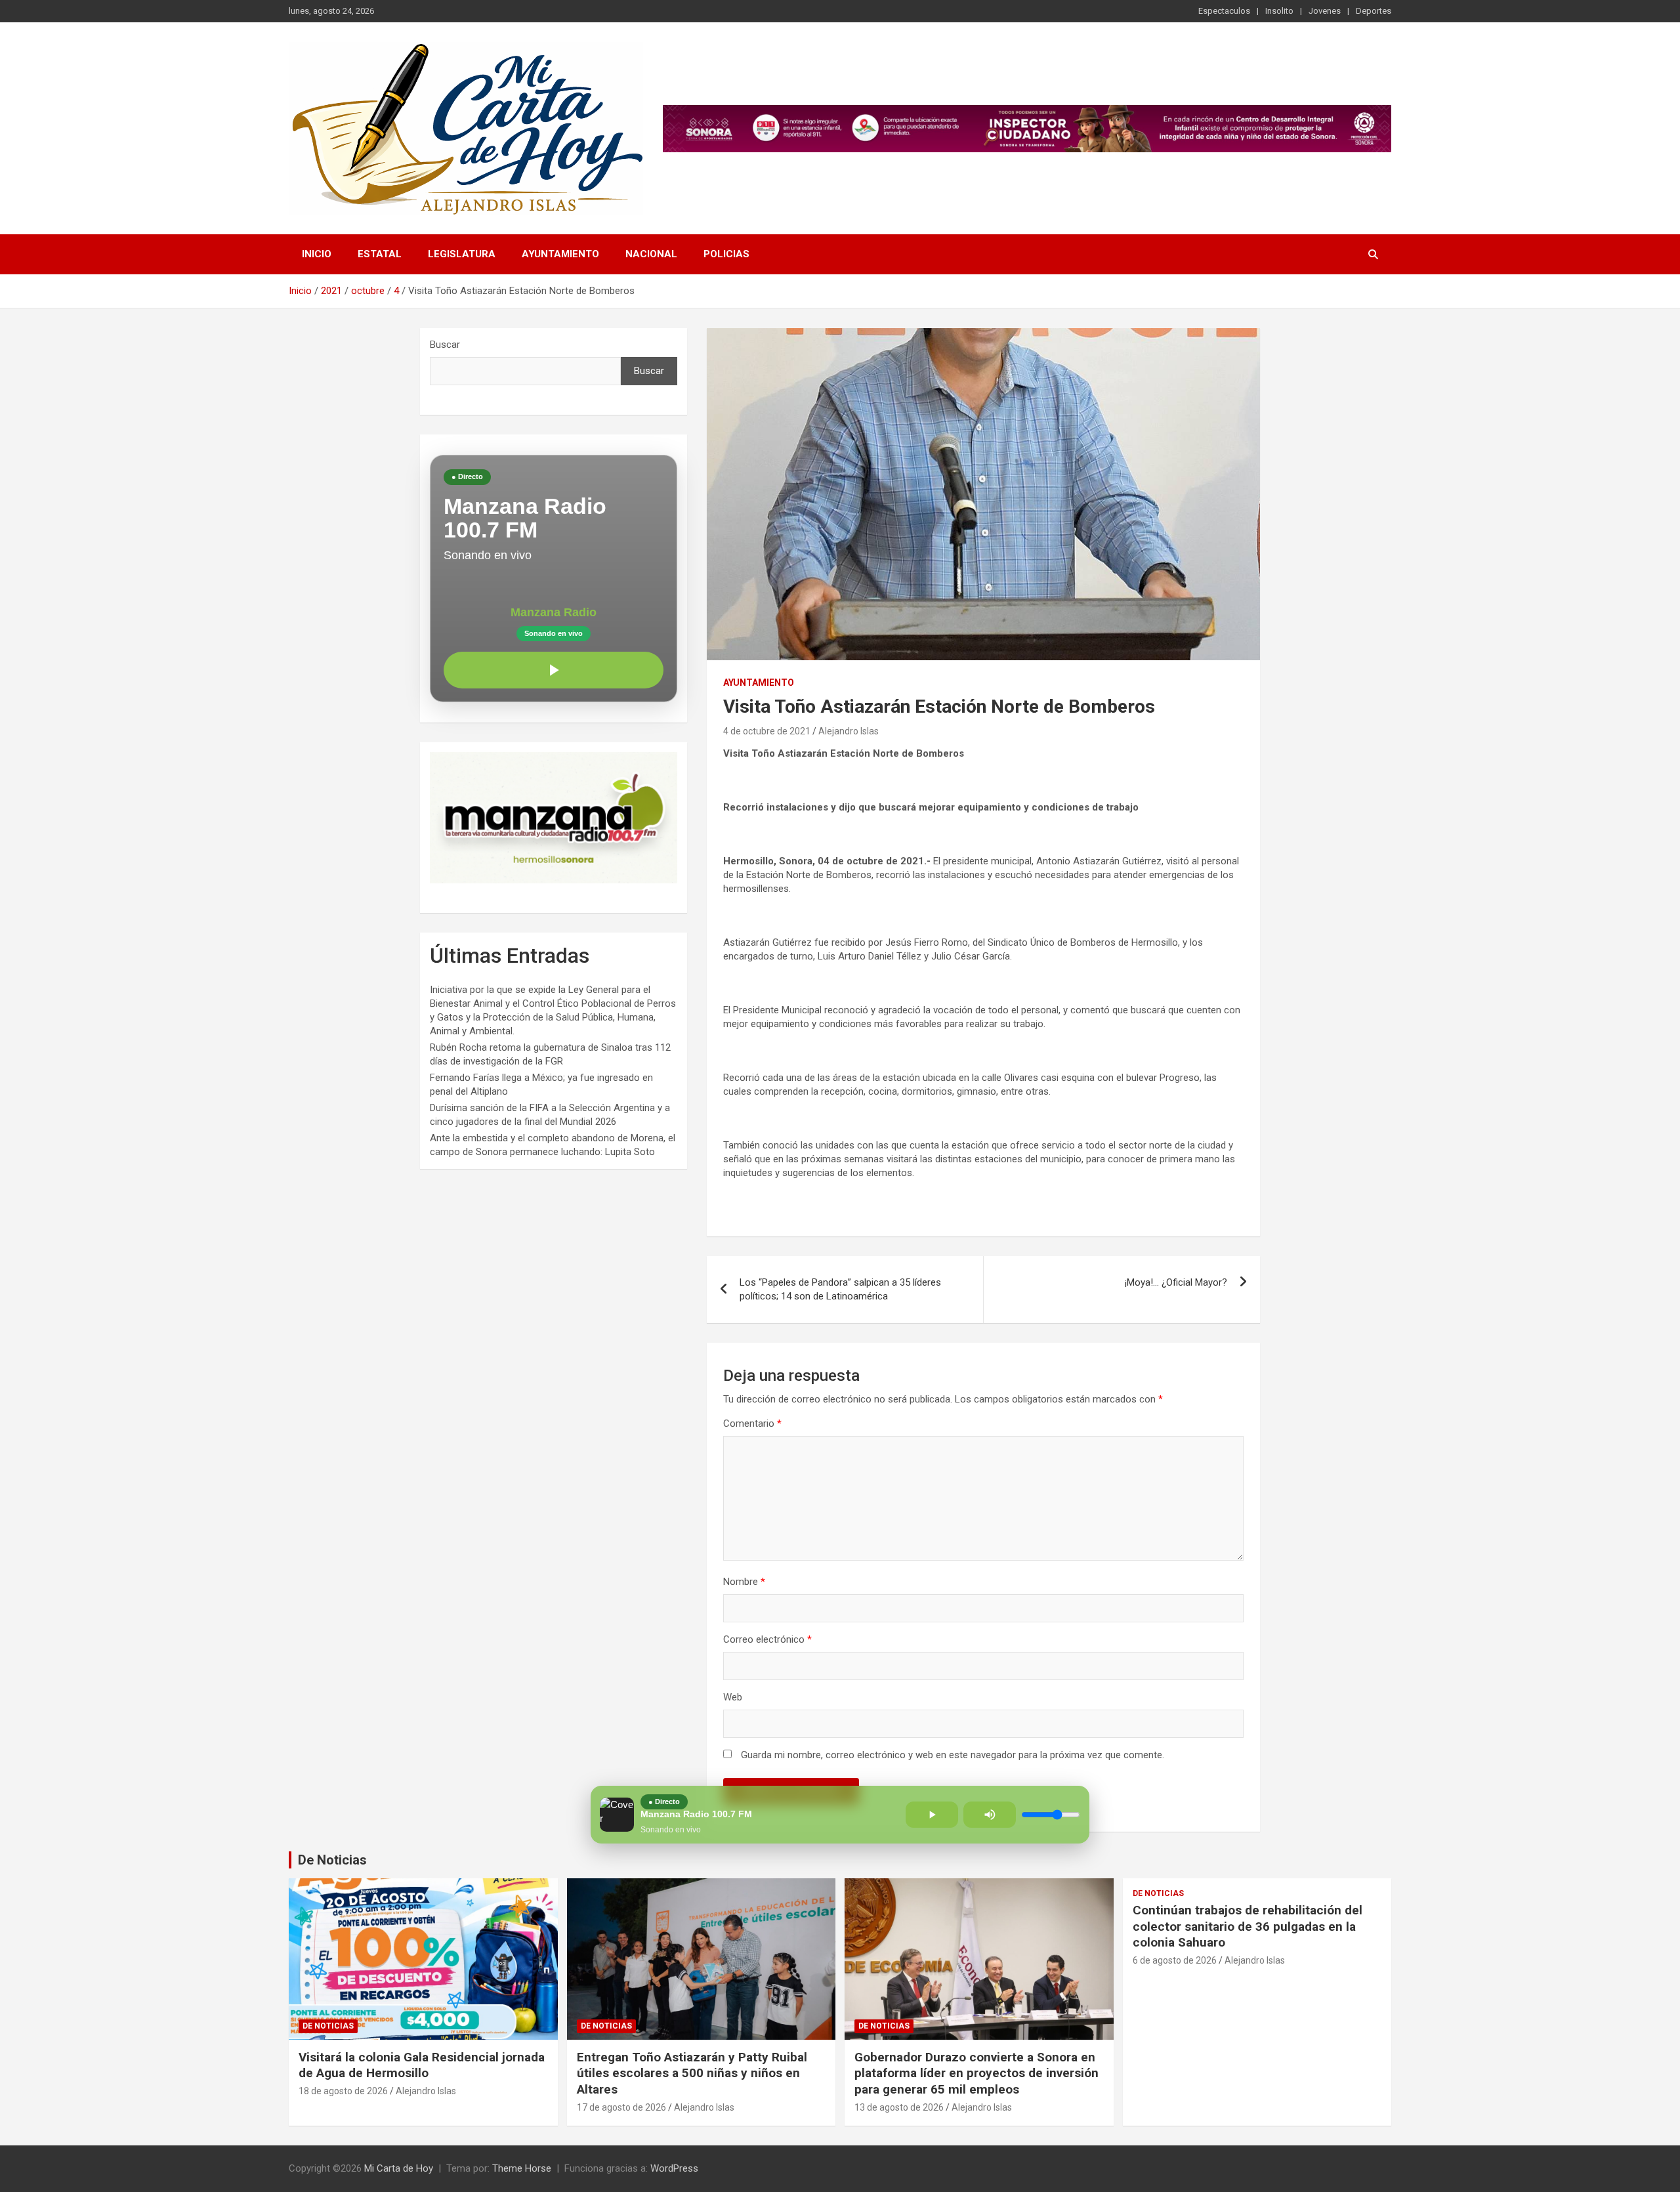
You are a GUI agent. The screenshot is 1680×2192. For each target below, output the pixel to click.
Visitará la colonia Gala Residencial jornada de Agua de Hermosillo (422, 2065)
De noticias (328, 2026)
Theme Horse (522, 2168)
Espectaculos (1224, 11)
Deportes (1374, 11)
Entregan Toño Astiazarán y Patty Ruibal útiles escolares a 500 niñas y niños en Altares (692, 2073)
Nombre (744, 1582)
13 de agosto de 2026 (899, 2107)
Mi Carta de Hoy (399, 2168)
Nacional (651, 254)
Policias (726, 254)
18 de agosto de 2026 (343, 2091)
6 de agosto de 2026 (1175, 1960)
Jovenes (1325, 11)
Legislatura (462, 254)
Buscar (445, 345)
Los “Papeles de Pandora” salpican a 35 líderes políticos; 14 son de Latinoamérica (840, 1289)
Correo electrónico (767, 1639)
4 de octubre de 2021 (767, 731)
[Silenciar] (990, 1815)
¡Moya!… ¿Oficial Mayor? (1176, 1282)
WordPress (674, 2168)
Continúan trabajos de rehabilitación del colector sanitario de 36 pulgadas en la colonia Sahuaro (1248, 1926)
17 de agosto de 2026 (621, 2107)
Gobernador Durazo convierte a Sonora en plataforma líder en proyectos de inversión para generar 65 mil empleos (976, 2073)
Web (733, 1697)
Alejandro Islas (849, 731)
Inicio (317, 254)
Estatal (380, 254)
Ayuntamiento (560, 254)
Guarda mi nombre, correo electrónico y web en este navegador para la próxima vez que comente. (953, 1755)
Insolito (1279, 11)
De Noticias (332, 1860)
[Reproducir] (554, 670)
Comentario (752, 1423)
